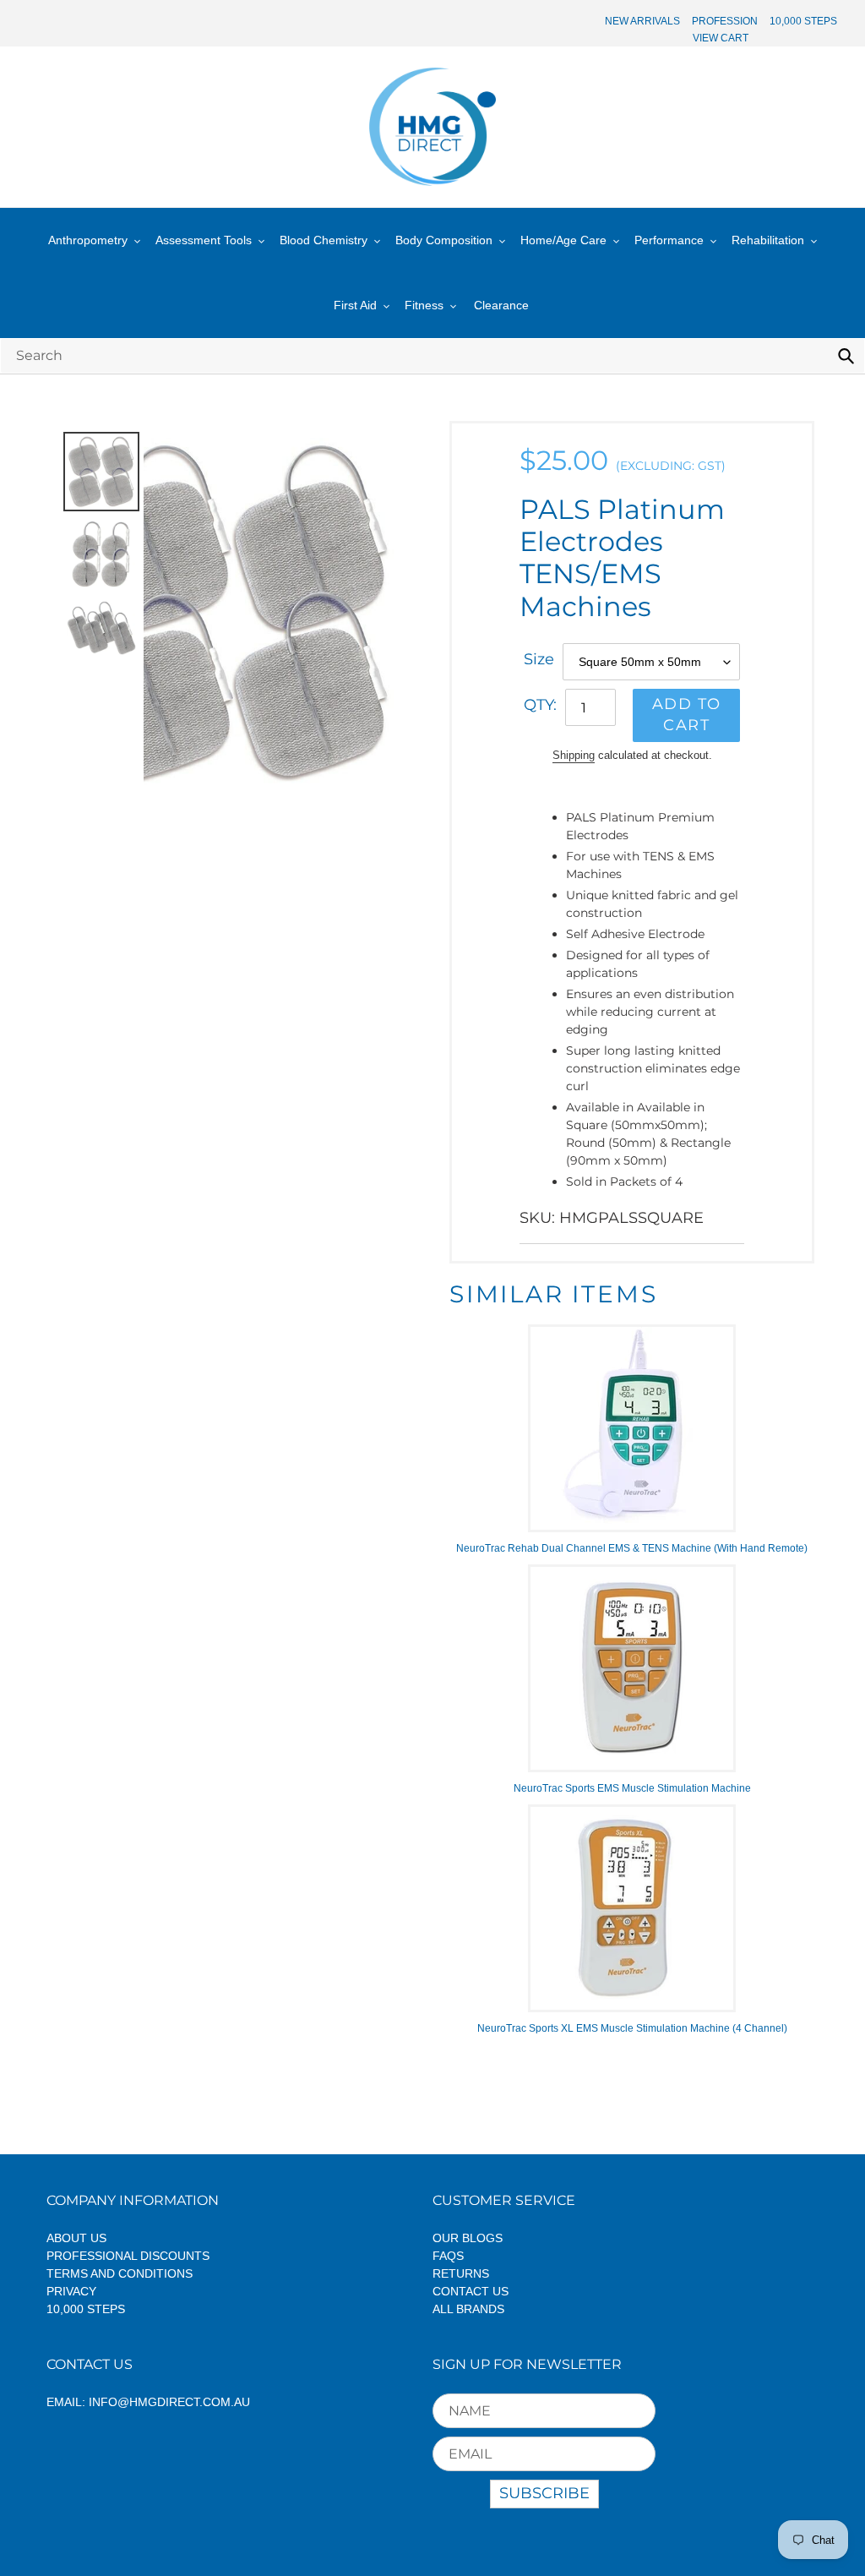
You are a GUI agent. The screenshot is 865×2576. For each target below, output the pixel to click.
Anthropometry (88, 240)
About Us (76, 2238)
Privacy (71, 2291)
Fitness (424, 305)
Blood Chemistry (324, 240)
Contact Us (471, 2291)
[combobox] (432, 355)
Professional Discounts (128, 2256)
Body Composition (444, 240)
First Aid (355, 305)
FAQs (448, 2256)
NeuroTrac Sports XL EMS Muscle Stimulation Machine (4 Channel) (632, 2028)
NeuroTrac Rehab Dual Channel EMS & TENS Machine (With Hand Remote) (632, 1548)
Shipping (574, 755)
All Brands (468, 2309)
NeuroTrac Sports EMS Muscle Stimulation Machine (632, 1788)
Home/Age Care (563, 240)
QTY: (540, 705)
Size (539, 659)
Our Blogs (468, 2238)
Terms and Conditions (120, 2273)
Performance (669, 240)
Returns (461, 2273)
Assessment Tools (204, 240)
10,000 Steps (86, 2309)
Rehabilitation (768, 240)
